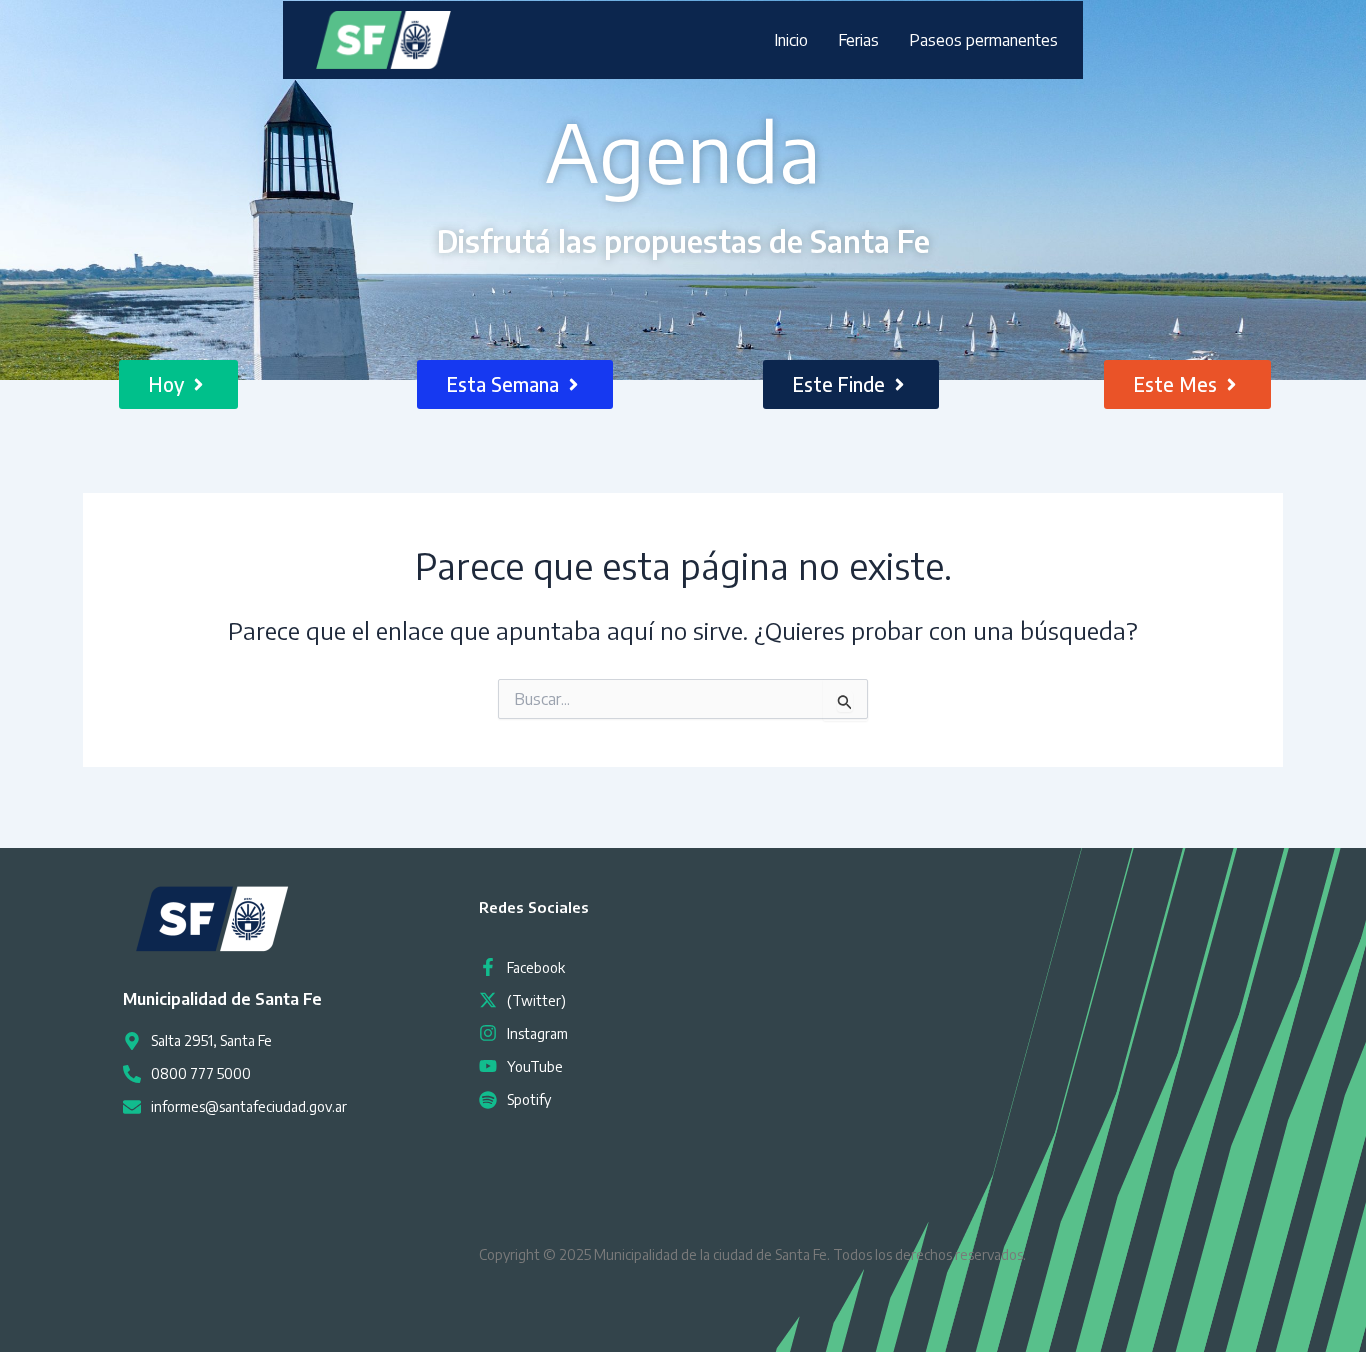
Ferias (858, 40)
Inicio (791, 40)
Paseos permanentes (983, 40)
